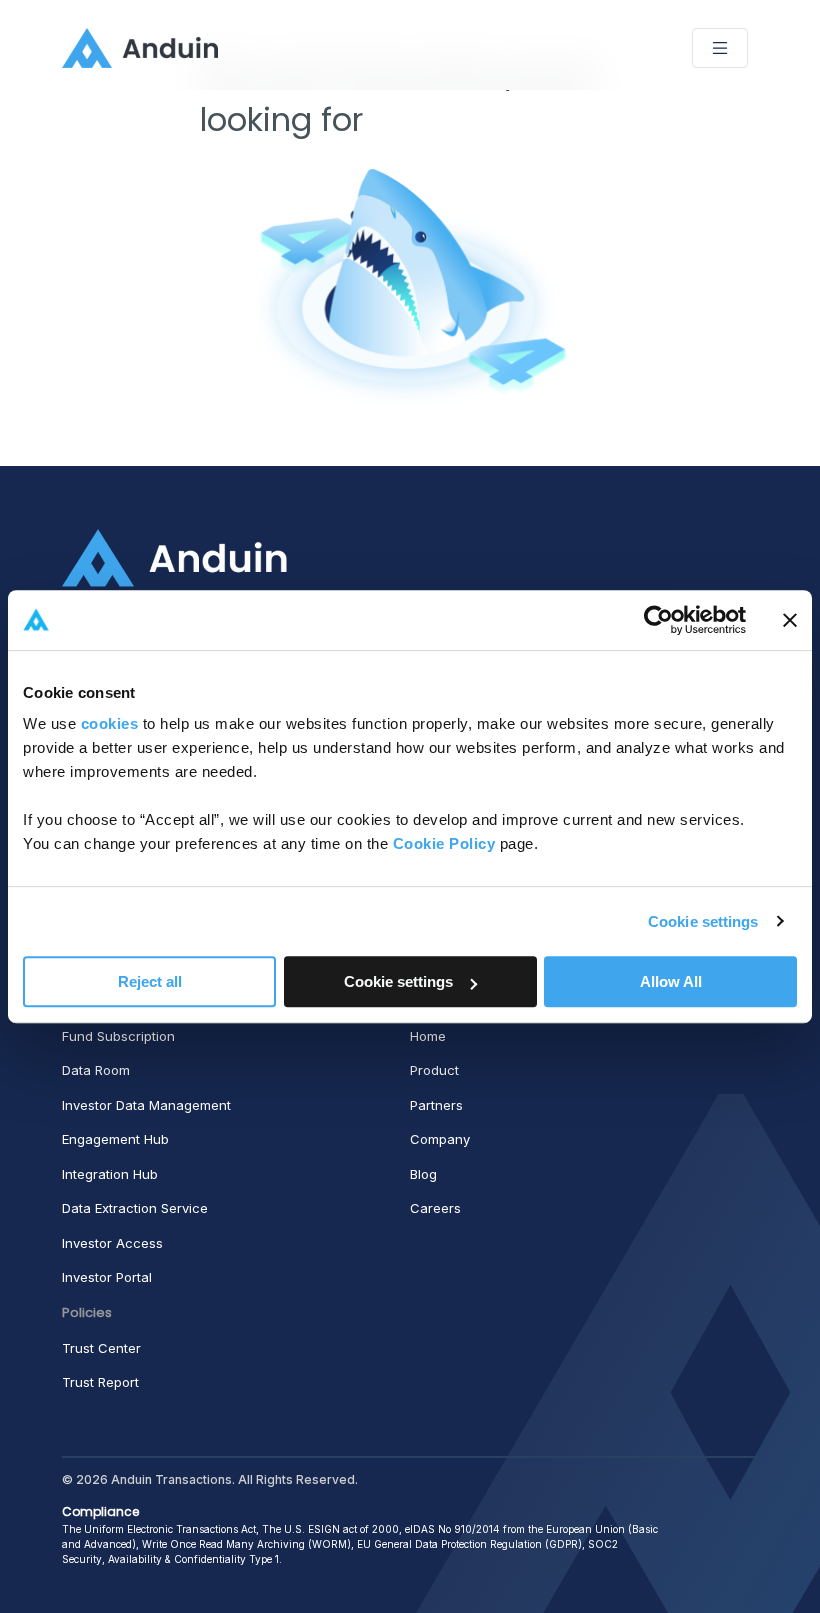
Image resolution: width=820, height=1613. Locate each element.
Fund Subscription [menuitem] (118, 1036)
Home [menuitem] (428, 1036)
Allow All (671, 981)
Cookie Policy (444, 843)
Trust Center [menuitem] (101, 1348)
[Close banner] (790, 620)
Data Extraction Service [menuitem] (135, 1208)
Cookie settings (703, 921)
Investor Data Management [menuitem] (146, 1105)
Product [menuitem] (434, 1070)
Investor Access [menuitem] (112, 1243)
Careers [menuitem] (435, 1208)
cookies (110, 723)
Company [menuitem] (440, 1139)
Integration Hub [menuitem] (110, 1174)
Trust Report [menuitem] (100, 1382)
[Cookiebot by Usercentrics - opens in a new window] (658, 620)
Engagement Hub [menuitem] (115, 1139)
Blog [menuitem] (423, 1174)
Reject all (150, 981)
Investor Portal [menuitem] (107, 1277)
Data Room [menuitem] (96, 1070)
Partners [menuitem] (436, 1105)
